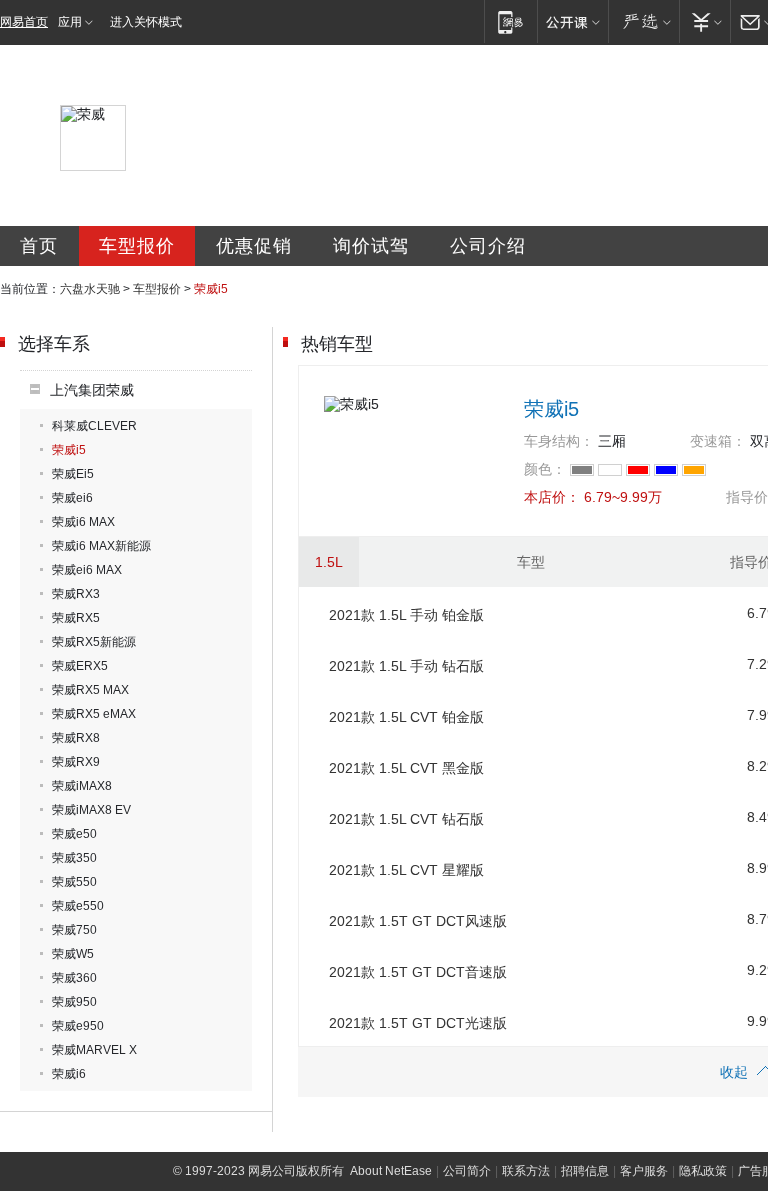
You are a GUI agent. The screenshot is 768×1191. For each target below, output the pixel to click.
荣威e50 (74, 834)
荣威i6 (69, 1074)
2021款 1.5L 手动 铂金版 (406, 615)
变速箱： (718, 441)
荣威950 (74, 1002)
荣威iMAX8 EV (91, 810)
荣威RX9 (76, 762)
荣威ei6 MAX (87, 570)
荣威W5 (73, 954)
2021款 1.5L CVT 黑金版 (406, 768)
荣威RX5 (76, 618)
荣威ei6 (72, 498)
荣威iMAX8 (82, 786)
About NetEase (391, 1171)
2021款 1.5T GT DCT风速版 (418, 921)
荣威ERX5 (80, 666)
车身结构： (559, 441)
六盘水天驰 (90, 289)
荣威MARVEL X (94, 1050)
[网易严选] (643, 21)
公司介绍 (488, 246)
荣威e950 (78, 1026)
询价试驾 (371, 246)
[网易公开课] (572, 21)
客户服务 (644, 1171)
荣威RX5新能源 (94, 642)
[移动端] (510, 21)
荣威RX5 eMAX (94, 714)
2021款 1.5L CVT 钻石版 (406, 819)
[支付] (704, 21)
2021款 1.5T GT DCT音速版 (418, 972)
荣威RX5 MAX (90, 690)
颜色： (545, 469)
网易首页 (24, 22)
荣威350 (74, 858)
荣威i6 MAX (83, 522)
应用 (70, 22)
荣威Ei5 (73, 474)
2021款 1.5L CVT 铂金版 (406, 717)
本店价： (552, 497)
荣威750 (74, 930)
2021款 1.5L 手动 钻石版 (406, 666)
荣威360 (74, 978)
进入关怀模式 (146, 22)
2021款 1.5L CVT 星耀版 (406, 870)
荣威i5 (69, 450)
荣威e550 (78, 906)
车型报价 (137, 246)
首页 (39, 246)
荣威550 (74, 882)
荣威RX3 (76, 594)
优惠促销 (254, 246)
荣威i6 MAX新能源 (101, 546)
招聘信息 (585, 1171)
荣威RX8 (76, 738)
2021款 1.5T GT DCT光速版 (418, 1023)
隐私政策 (703, 1171)
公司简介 (467, 1171)
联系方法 (526, 1171)
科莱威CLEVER (94, 426)
